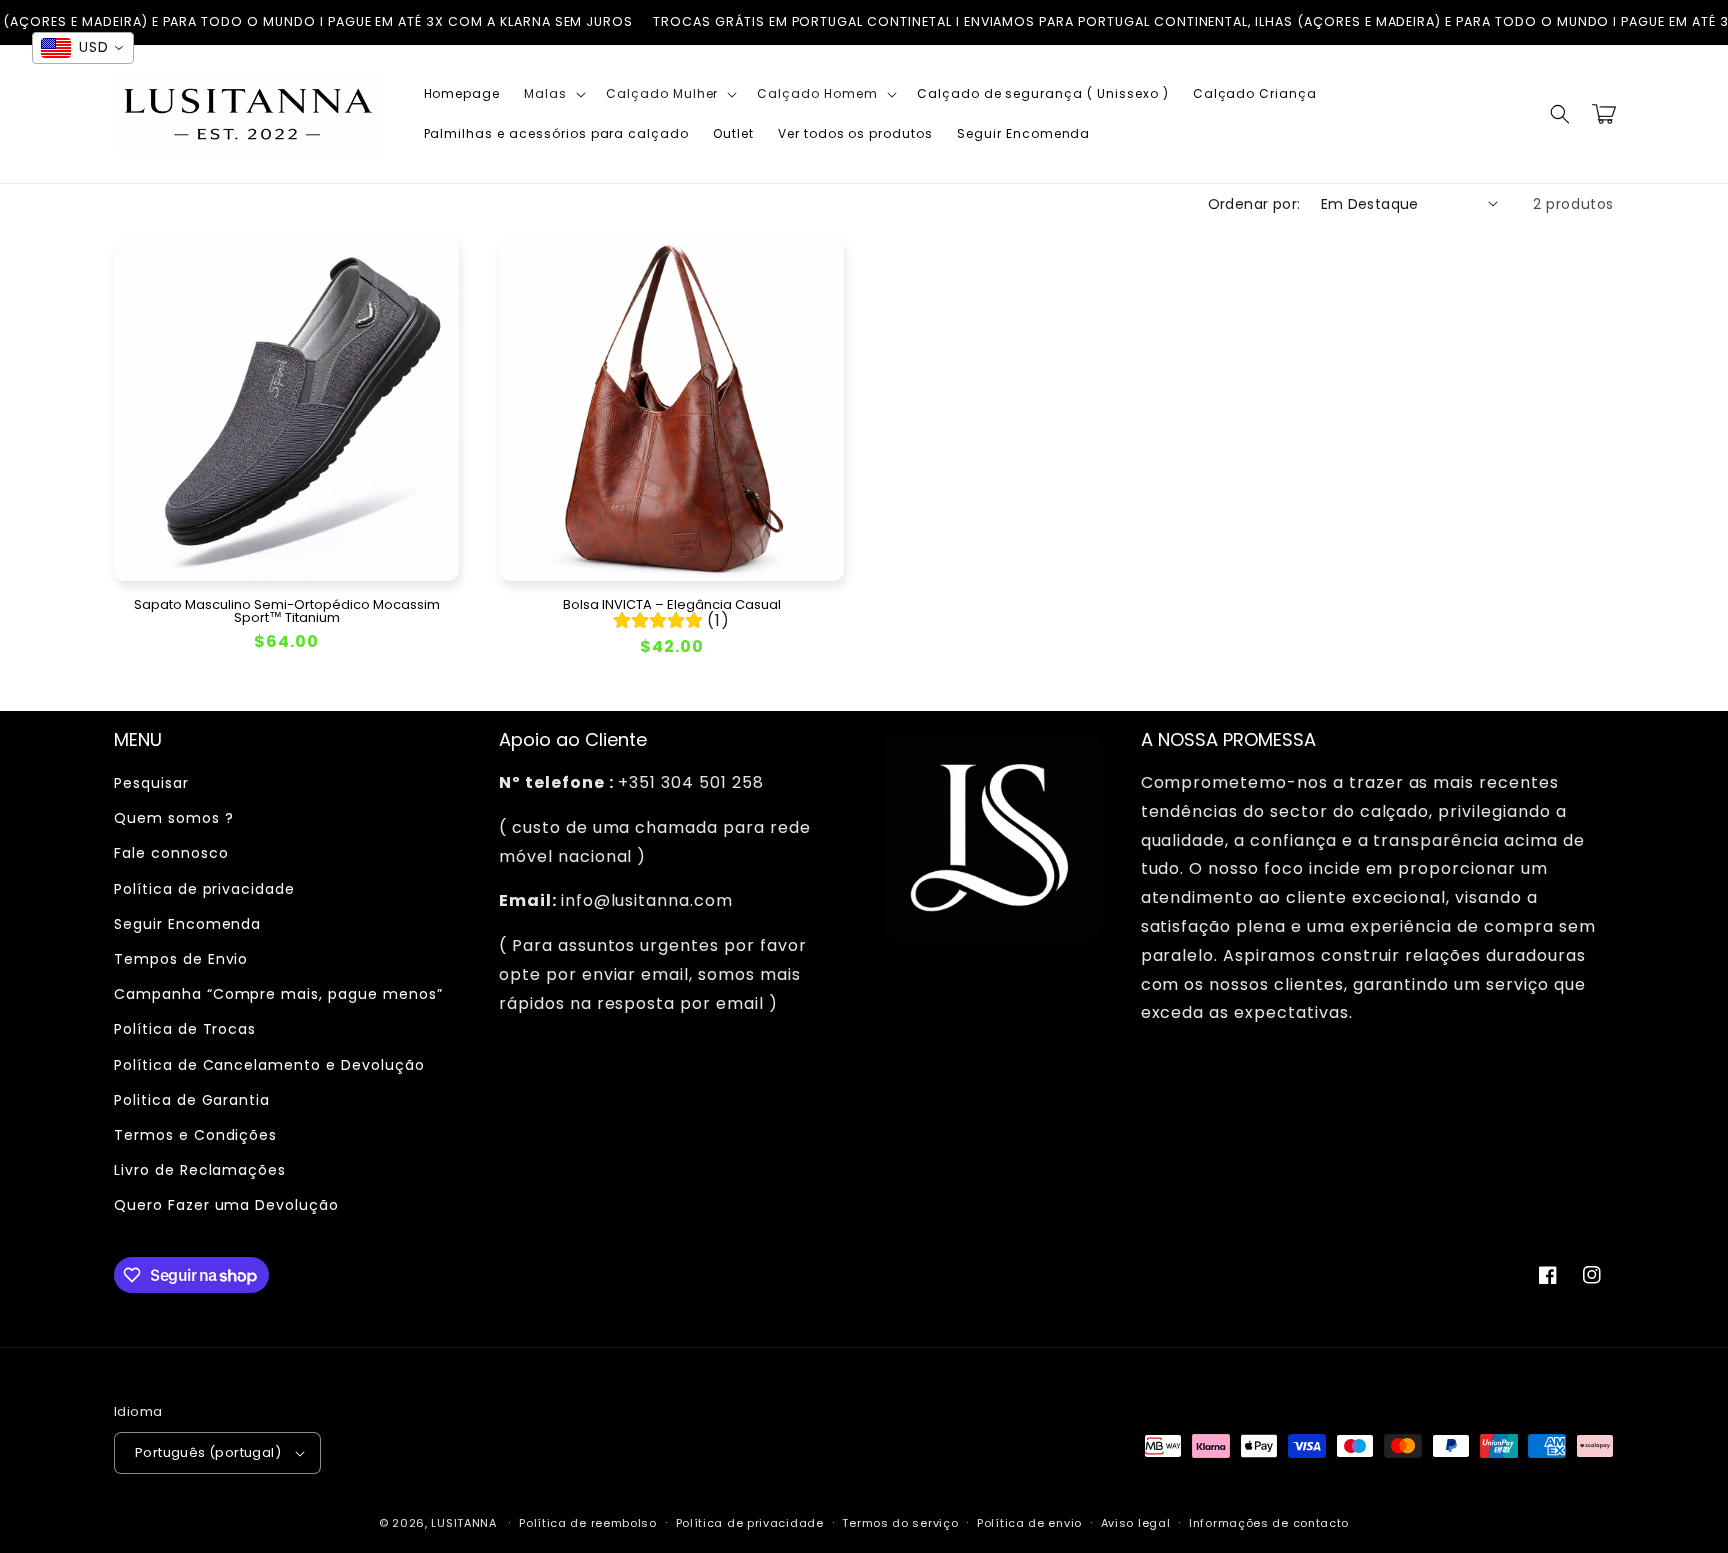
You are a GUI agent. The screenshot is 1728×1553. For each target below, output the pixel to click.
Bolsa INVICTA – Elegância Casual (672, 604)
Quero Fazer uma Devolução (226, 1205)
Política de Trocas (185, 1029)
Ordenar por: (1254, 204)
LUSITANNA (463, 1523)
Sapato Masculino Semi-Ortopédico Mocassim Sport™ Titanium (287, 611)
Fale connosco (171, 853)
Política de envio (1029, 1523)
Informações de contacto (1269, 1523)
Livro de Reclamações (200, 1170)
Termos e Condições (195, 1135)
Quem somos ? (174, 818)
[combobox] (83, 48)
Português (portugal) (208, 1452)
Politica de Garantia (192, 1100)
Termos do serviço (900, 1523)
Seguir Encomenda (187, 924)
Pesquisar (151, 783)
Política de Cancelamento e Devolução (269, 1065)
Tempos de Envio (181, 959)
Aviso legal (1136, 1523)
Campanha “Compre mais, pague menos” (278, 994)
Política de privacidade (204, 889)
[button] (553, 94)
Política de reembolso (588, 1523)
